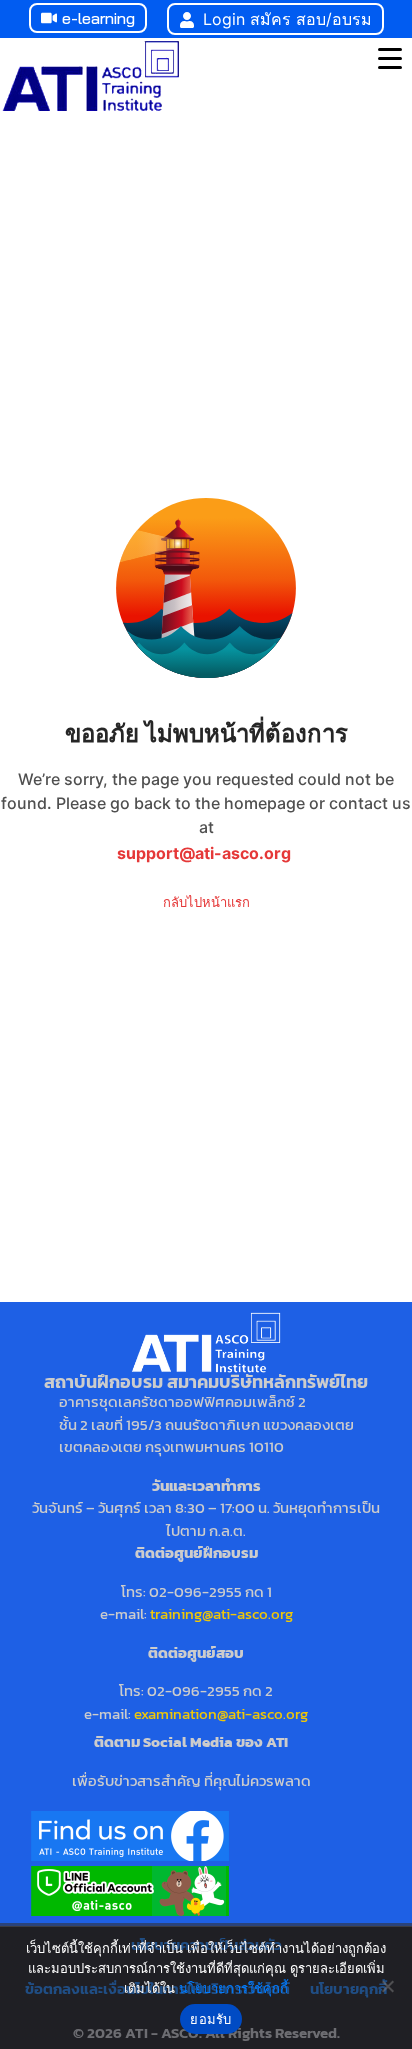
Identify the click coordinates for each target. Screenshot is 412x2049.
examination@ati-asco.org (221, 1713)
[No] (387, 1986)
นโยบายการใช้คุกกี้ (233, 1988)
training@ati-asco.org (221, 1613)
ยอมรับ (210, 2019)
